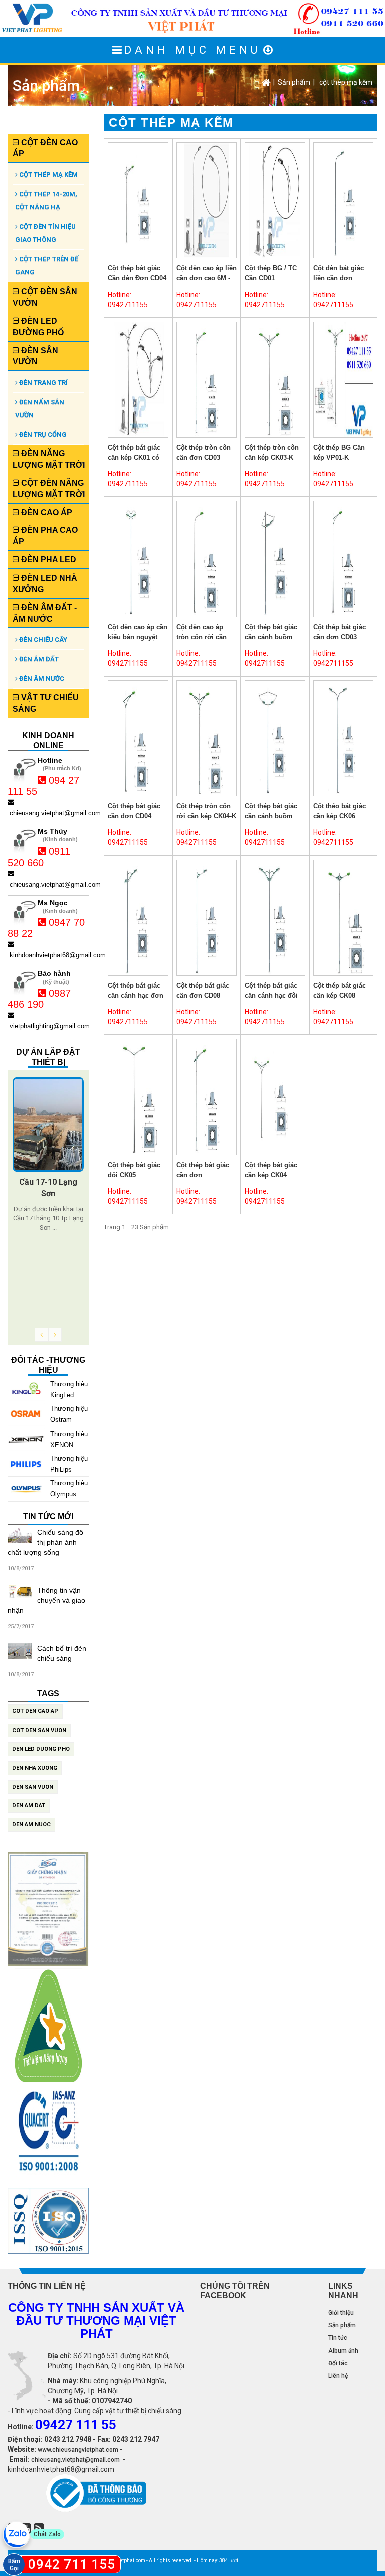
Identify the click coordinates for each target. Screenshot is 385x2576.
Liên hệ (338, 2376)
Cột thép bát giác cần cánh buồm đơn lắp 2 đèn (271, 637)
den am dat (29, 1805)
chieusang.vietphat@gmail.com (75, 2460)
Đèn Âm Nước (41, 678)
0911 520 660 (39, 857)
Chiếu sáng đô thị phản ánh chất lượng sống (45, 1542)
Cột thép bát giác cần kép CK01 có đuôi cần (134, 458)
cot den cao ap (35, 1711)
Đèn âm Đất (38, 659)
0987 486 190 (39, 999)
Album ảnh (343, 2351)
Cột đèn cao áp (45, 148)
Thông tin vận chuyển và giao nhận (46, 1600)
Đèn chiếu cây (42, 639)
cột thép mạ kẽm (346, 82)
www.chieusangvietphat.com (78, 2450)
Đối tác (338, 2363)
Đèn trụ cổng (42, 435)
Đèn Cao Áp (46, 513)
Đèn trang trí (43, 382)
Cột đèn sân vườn (45, 297)
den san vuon (33, 1787)
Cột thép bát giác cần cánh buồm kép (271, 816)
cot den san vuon (39, 1730)
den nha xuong (35, 1768)
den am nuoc (31, 1824)
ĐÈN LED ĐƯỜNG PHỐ (38, 327)
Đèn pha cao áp (45, 536)
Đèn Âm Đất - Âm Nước (45, 613)
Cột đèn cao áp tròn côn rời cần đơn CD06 (202, 637)
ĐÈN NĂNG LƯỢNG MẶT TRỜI (49, 459)
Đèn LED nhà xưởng (45, 584)
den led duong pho (41, 1749)
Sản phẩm (294, 82)
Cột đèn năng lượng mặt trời (49, 489)
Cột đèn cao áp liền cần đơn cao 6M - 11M (207, 278)
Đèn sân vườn (35, 356)
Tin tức (338, 2338)
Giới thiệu (341, 2313)
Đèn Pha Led (48, 560)
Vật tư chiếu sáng (46, 703)
